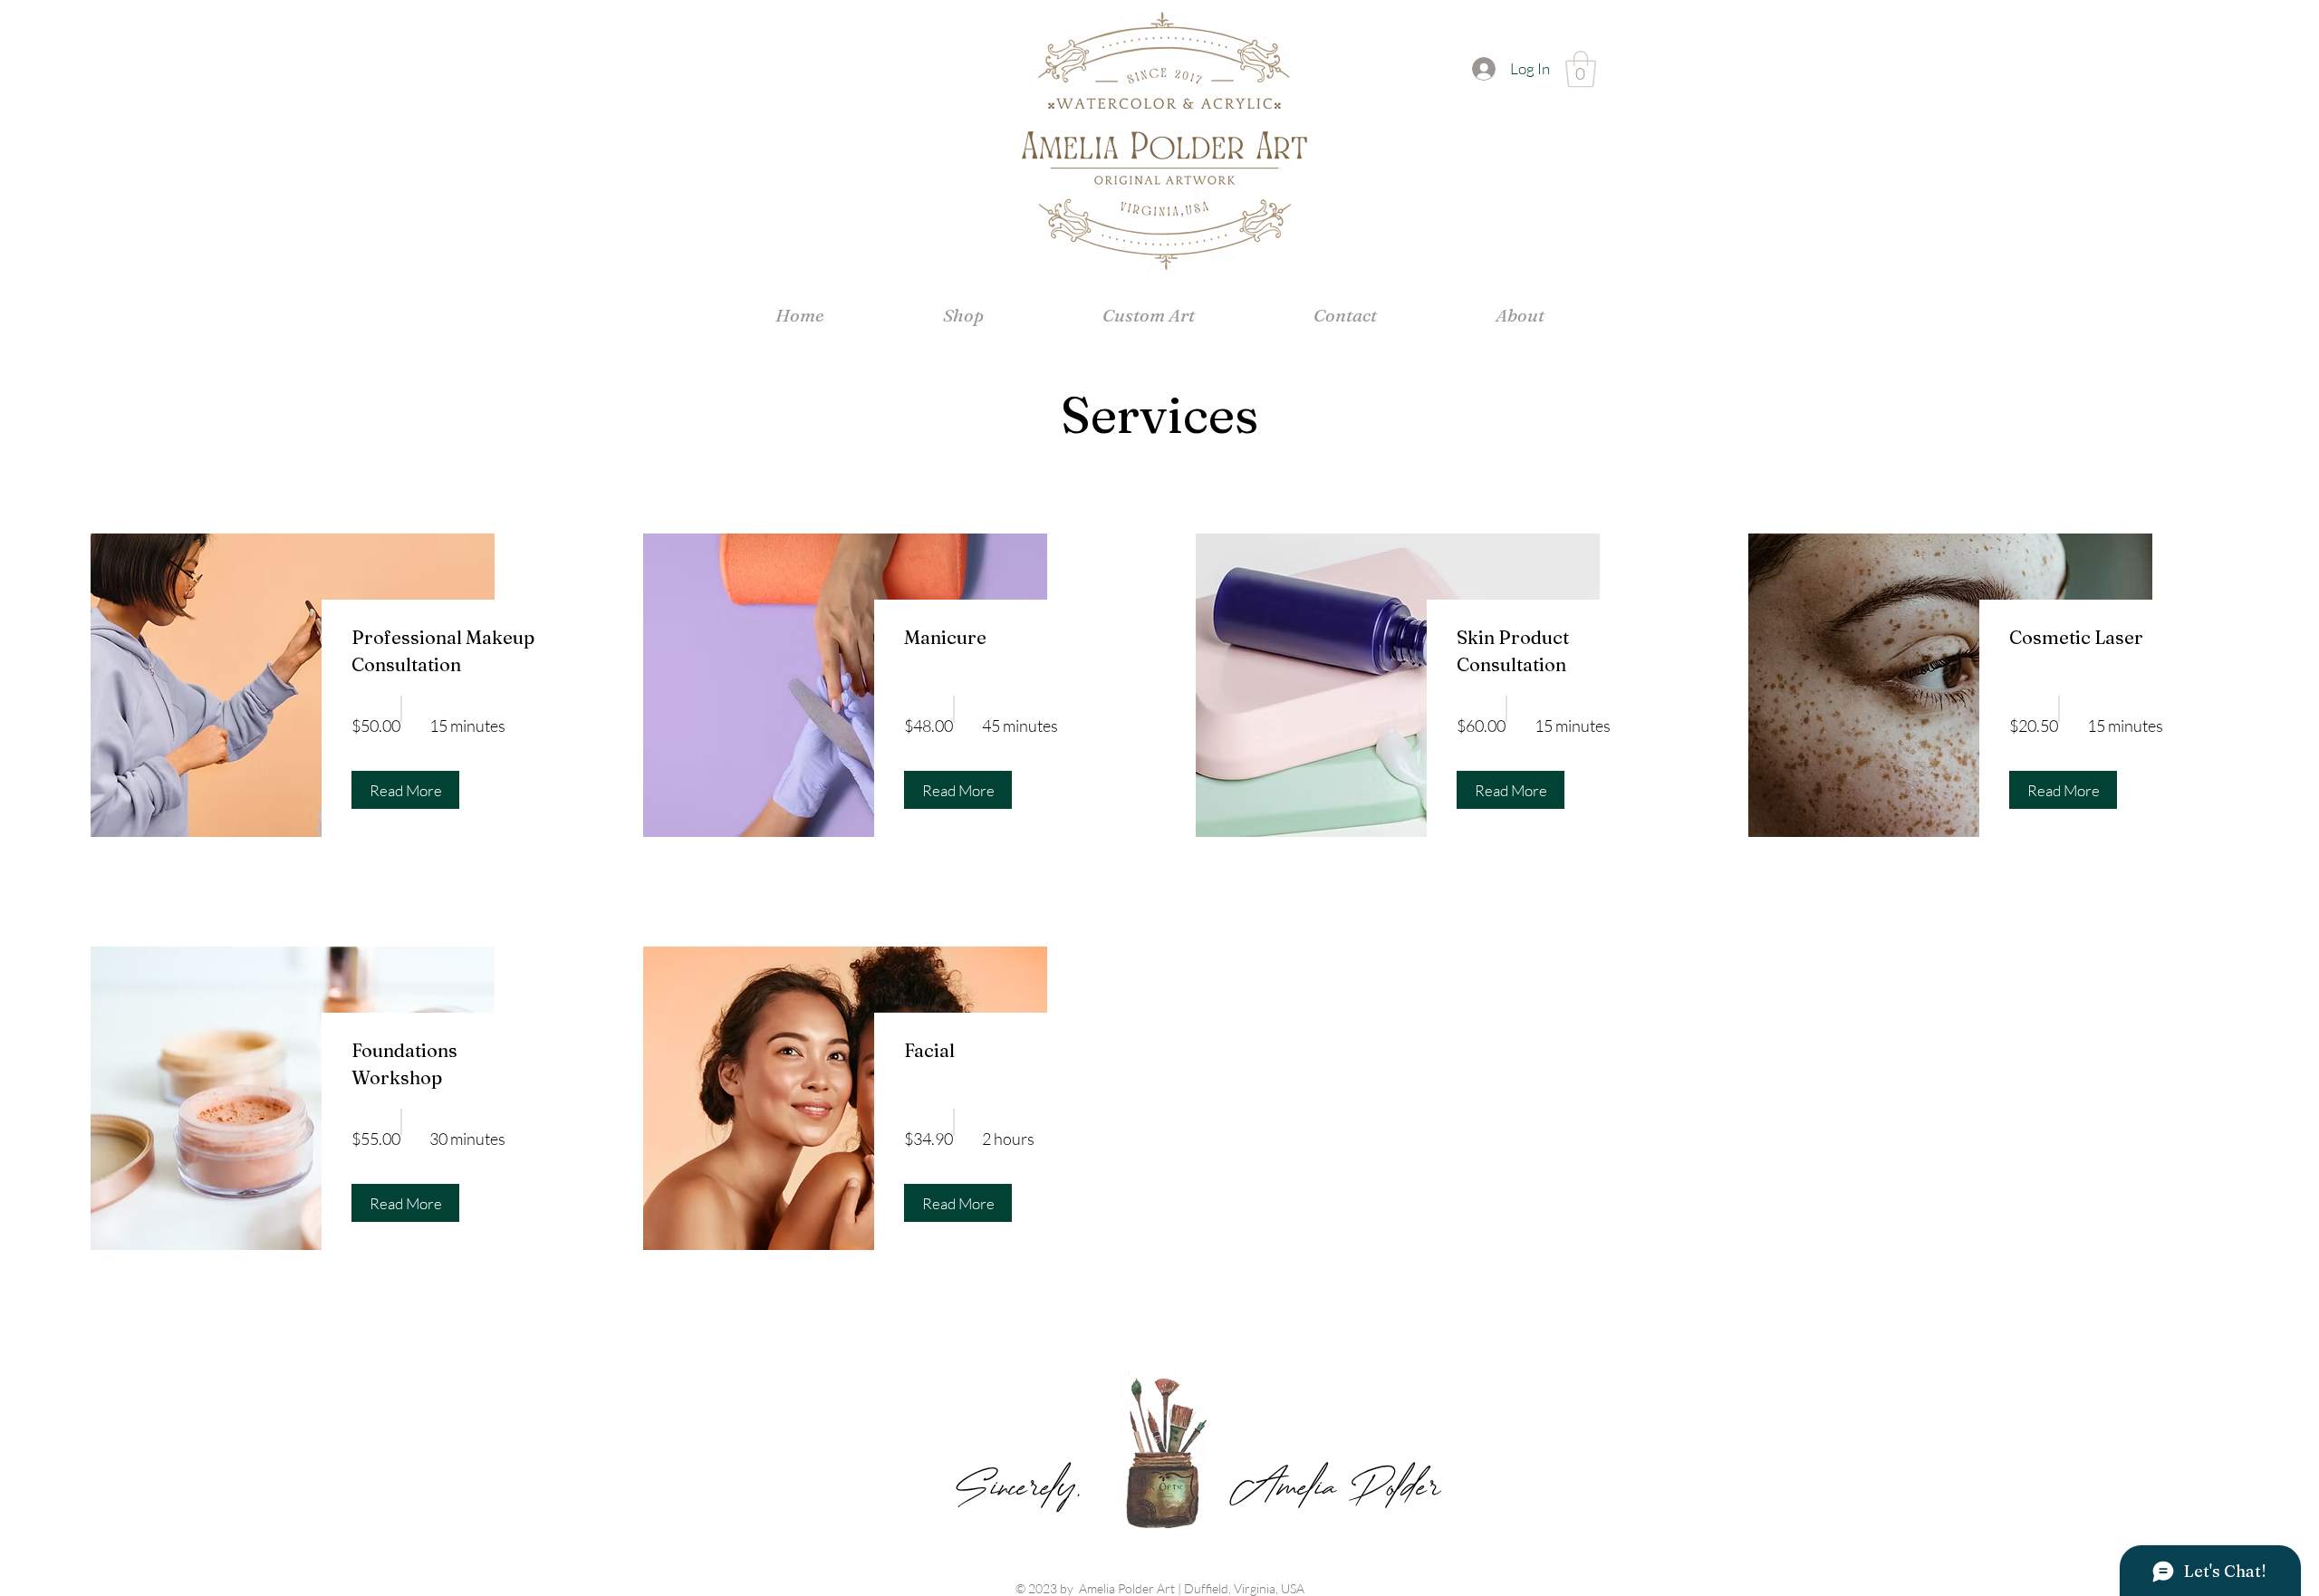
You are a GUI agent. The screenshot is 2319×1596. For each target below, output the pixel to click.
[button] (1581, 69)
